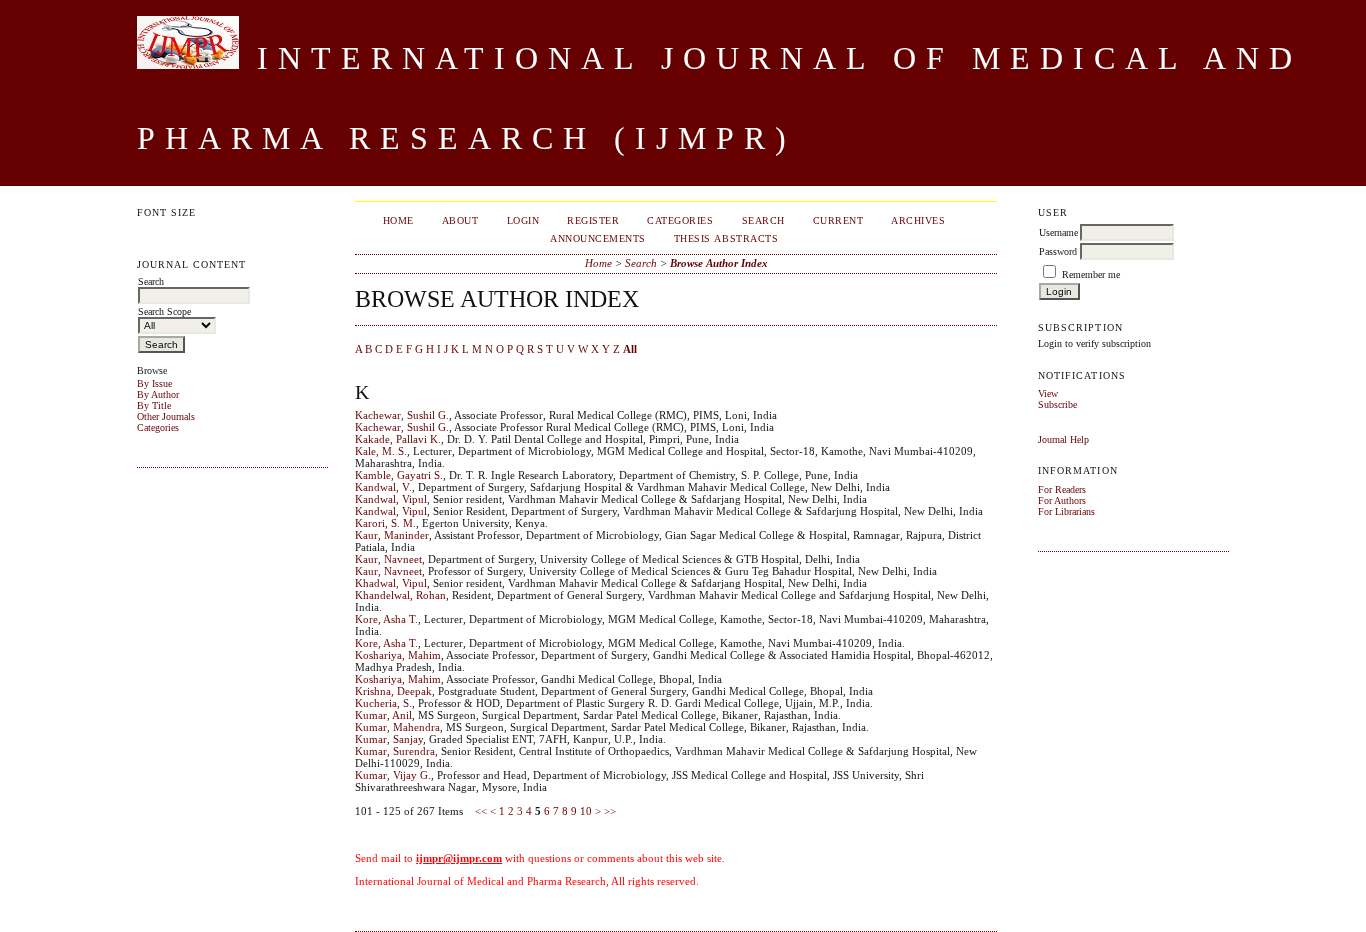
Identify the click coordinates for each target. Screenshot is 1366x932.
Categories (158, 427)
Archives (918, 220)
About (460, 220)
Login (523, 220)
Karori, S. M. (385, 523)
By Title (154, 405)
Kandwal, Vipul (391, 499)
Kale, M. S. (381, 451)
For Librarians (1066, 511)
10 (586, 811)
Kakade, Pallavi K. (398, 439)
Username (1058, 232)
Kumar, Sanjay (389, 739)
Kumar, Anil (383, 715)
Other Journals (166, 416)
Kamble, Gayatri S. (399, 475)
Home (398, 220)
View (1048, 393)
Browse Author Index (719, 263)
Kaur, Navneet (388, 559)
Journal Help (1063, 439)
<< (481, 811)
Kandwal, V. (383, 487)
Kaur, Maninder (392, 535)
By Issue (154, 383)
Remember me (1091, 274)
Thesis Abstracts (726, 238)
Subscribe (1057, 404)
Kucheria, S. (383, 703)
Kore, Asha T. (386, 619)
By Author (158, 394)
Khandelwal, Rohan (400, 595)
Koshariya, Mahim (398, 655)
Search (763, 220)
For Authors (1062, 500)
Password (1058, 251)
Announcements (598, 238)
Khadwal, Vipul (391, 583)
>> (610, 811)
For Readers (1062, 489)
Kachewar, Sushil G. (402, 415)
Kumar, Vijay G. (393, 775)
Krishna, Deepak (393, 691)
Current (838, 220)
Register (593, 220)
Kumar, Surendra (395, 751)
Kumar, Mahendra (397, 727)
